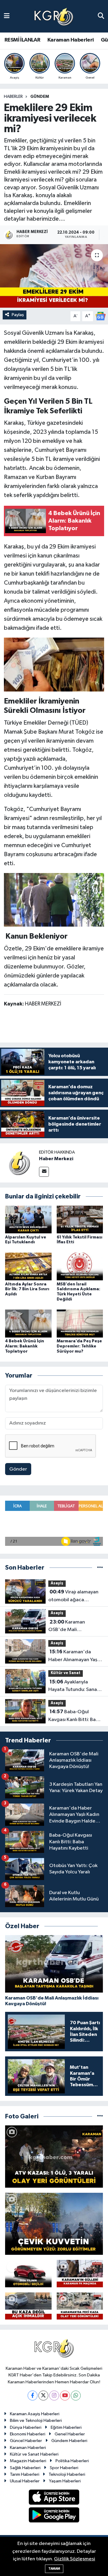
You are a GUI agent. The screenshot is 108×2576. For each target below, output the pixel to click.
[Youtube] (65, 2396)
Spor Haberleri (64, 2468)
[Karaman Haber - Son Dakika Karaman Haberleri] (54, 16)
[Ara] (101, 16)
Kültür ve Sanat (66, 1673)
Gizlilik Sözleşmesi (75, 2559)
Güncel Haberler (26, 2441)
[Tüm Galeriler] (100, 2116)
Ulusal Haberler (25, 2481)
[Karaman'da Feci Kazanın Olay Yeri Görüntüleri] (80, 2306)
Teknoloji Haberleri (67, 2474)
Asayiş (57, 1583)
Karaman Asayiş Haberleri (35, 2414)
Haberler (13, 97)
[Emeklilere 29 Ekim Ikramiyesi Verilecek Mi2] (54, 900)
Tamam (54, 2569)
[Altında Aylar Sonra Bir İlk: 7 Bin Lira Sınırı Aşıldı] (28, 1266)
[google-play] (54, 2516)
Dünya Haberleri (26, 2427)
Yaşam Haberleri (65, 2481)
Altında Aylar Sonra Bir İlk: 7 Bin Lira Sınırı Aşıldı (27, 1289)
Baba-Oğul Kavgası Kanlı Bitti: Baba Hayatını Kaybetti (75, 1716)
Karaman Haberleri (71, 40)
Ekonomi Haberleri (28, 2434)
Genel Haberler (70, 2434)
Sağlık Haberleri (25, 2468)
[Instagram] (54, 2396)
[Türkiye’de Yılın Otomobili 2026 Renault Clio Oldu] (28, 2273)
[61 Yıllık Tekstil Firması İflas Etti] (80, 1219)
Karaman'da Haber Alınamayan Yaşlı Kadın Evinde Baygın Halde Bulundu (74, 1656)
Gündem (40, 97)
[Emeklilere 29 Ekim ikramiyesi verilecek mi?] (54, 276)
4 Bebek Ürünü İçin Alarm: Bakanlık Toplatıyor (25, 1346)
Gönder (18, 1469)
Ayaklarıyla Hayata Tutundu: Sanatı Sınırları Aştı (74, 1686)
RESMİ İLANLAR (22, 40)
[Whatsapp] (76, 2396)
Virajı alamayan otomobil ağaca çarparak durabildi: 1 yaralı (73, 1596)
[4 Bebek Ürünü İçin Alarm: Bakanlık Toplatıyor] (28, 1324)
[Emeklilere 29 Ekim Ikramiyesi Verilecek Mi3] (54, 664)
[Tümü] (100, 1568)
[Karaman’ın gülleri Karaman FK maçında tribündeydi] (80, 2273)
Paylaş (18, 315)
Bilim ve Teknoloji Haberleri (36, 2421)
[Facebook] (33, 2396)
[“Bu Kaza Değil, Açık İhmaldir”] (28, 2306)
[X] (43, 2396)
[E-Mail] (44, 1172)
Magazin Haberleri (28, 2461)
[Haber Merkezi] (19, 1163)
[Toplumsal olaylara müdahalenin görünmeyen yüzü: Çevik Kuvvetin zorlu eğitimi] (54, 2224)
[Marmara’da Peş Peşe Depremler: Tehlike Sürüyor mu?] (80, 1324)
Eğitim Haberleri (66, 2427)
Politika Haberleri (72, 2461)
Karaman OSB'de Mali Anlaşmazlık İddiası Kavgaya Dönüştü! (69, 1627)
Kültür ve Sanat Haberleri (34, 2454)
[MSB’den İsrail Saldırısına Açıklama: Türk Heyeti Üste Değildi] (80, 1266)
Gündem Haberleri (69, 2441)
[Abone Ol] (100, 316)
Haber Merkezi (56, 1159)
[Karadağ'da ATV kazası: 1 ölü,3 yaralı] (54, 2157)
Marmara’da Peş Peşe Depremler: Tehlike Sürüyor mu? (79, 1346)
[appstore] (54, 2498)
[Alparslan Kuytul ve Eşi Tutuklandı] (28, 1219)
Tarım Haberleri (25, 2474)
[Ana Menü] (7, 16)
